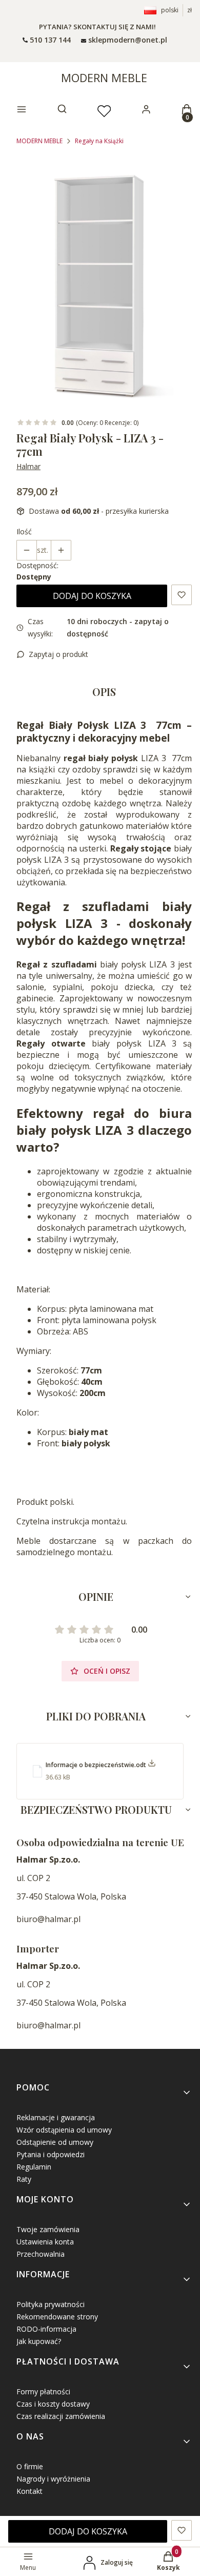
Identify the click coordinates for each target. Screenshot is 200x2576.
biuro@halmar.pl (48, 1919)
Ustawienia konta (45, 2242)
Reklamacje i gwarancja (56, 2117)
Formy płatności (43, 2391)
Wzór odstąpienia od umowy (64, 2130)
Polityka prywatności (51, 2304)
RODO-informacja (46, 2329)
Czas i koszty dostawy (53, 2404)
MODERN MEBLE (104, 78)
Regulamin (34, 2167)
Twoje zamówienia (48, 2229)
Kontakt (29, 2491)
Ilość (24, 531)
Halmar (28, 466)
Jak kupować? (39, 2341)
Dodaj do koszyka (92, 596)
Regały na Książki (99, 141)
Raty (24, 2179)
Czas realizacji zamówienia (61, 2416)
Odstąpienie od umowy (55, 2142)
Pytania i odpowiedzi (51, 2154)
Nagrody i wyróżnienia (53, 2479)
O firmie (30, 2466)
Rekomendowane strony (57, 2317)
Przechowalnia (41, 2254)
